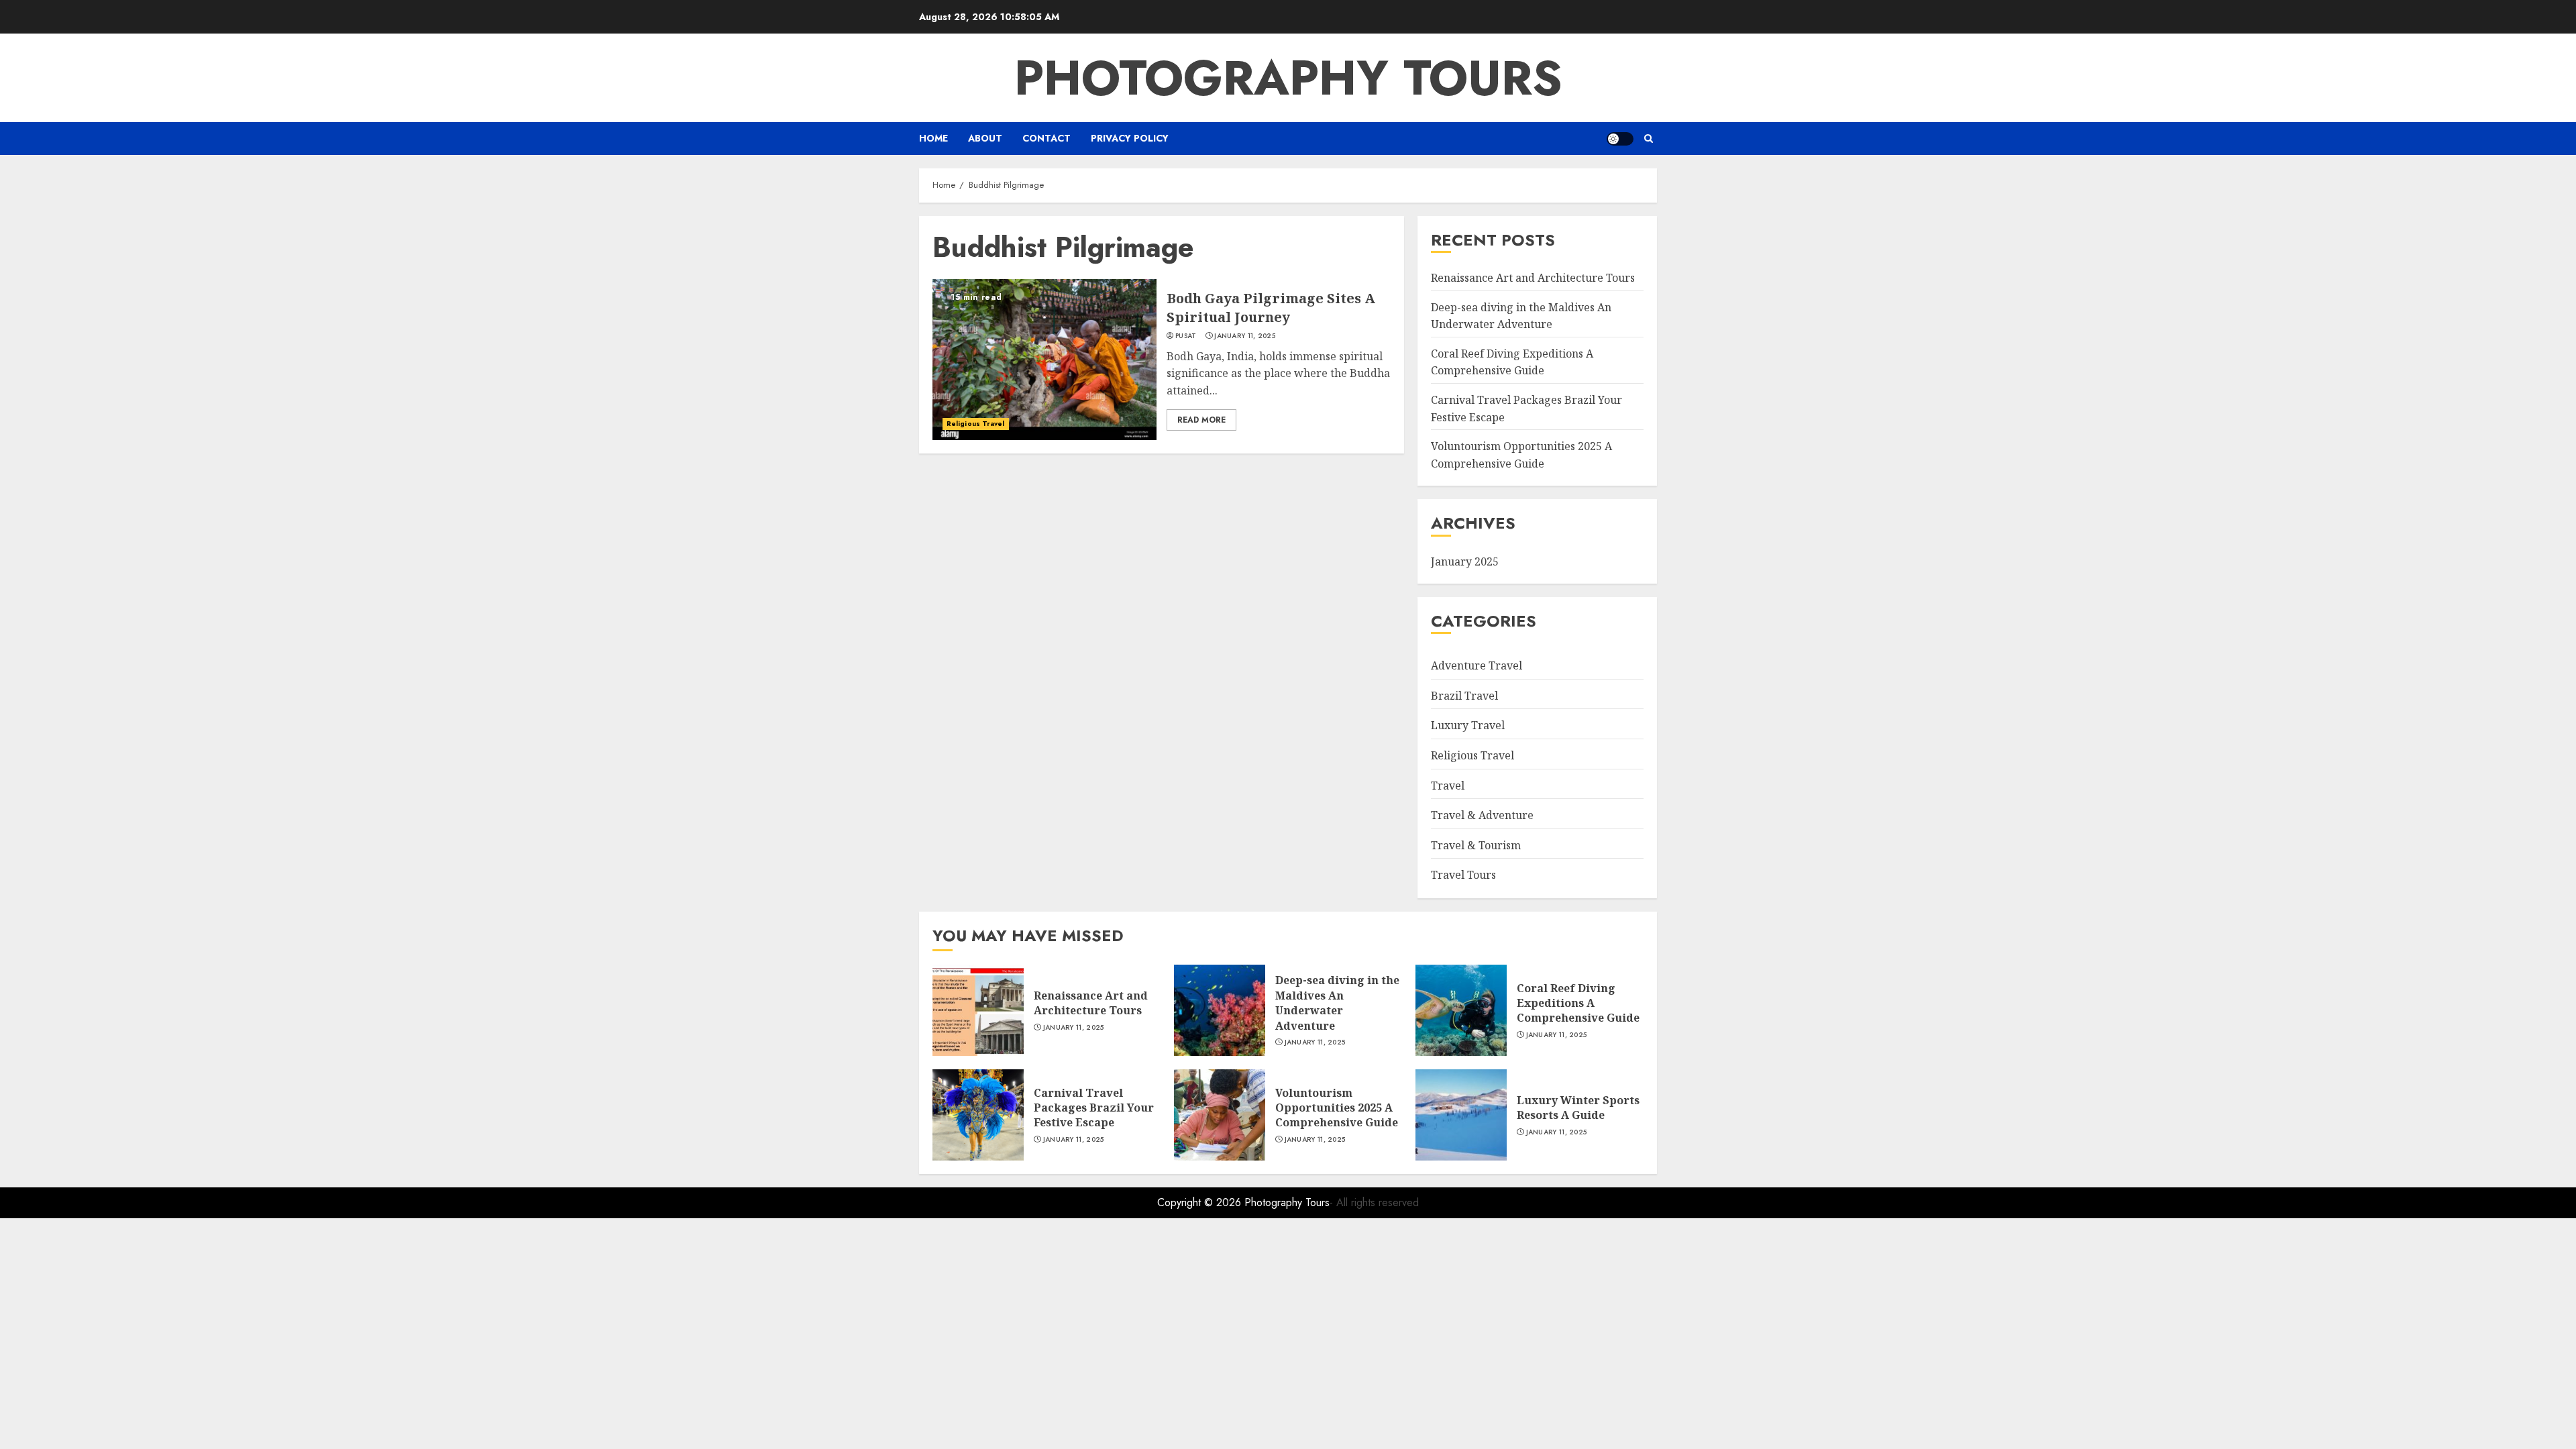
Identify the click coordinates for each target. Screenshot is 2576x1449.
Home (933, 138)
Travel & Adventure (1482, 815)
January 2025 (1465, 561)
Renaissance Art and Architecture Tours (1533, 278)
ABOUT (985, 138)
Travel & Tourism (1476, 845)
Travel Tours (1463, 875)
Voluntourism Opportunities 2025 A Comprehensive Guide (1337, 1108)
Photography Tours (1288, 78)
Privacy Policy (1130, 138)
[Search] (1649, 139)
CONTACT (1046, 138)
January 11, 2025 (1245, 336)
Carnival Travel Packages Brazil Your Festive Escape (1094, 1108)
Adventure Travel (1477, 665)
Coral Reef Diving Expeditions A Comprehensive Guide (1512, 362)
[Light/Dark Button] (1620, 139)
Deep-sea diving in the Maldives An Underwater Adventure (1337, 1003)
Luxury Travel (1468, 725)
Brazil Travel (1464, 696)
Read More (1201, 420)
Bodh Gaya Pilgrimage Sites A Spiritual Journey (1271, 308)
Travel (1448, 786)
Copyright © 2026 (1201, 1202)
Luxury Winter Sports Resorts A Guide (1578, 1108)
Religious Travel (976, 424)
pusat (1186, 336)
